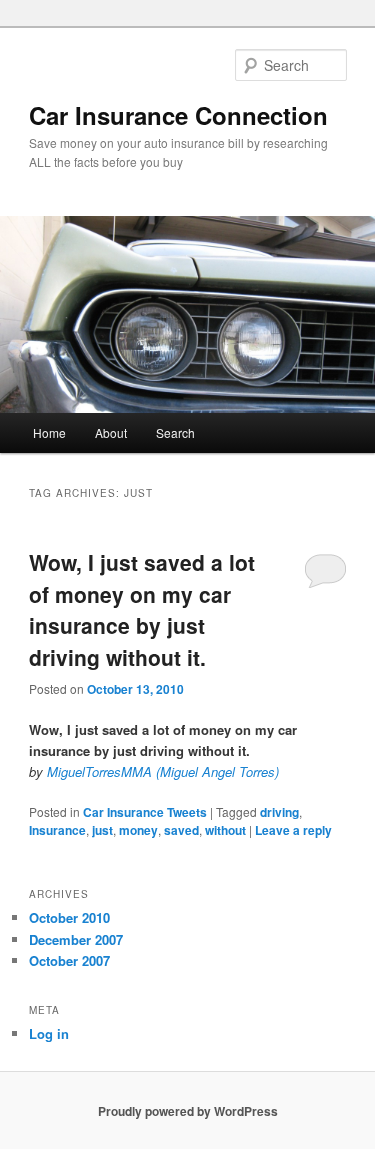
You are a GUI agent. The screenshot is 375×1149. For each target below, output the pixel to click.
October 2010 (69, 917)
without (225, 830)
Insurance (57, 830)
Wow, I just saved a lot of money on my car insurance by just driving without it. (142, 609)
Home (49, 432)
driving (279, 812)
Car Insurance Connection (178, 115)
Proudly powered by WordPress (188, 1111)
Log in (49, 1033)
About (111, 432)
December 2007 (76, 939)
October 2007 (69, 960)
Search (175, 432)
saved (181, 830)
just (102, 830)
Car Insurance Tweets (145, 812)
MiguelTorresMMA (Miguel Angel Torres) (163, 771)
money (138, 830)
